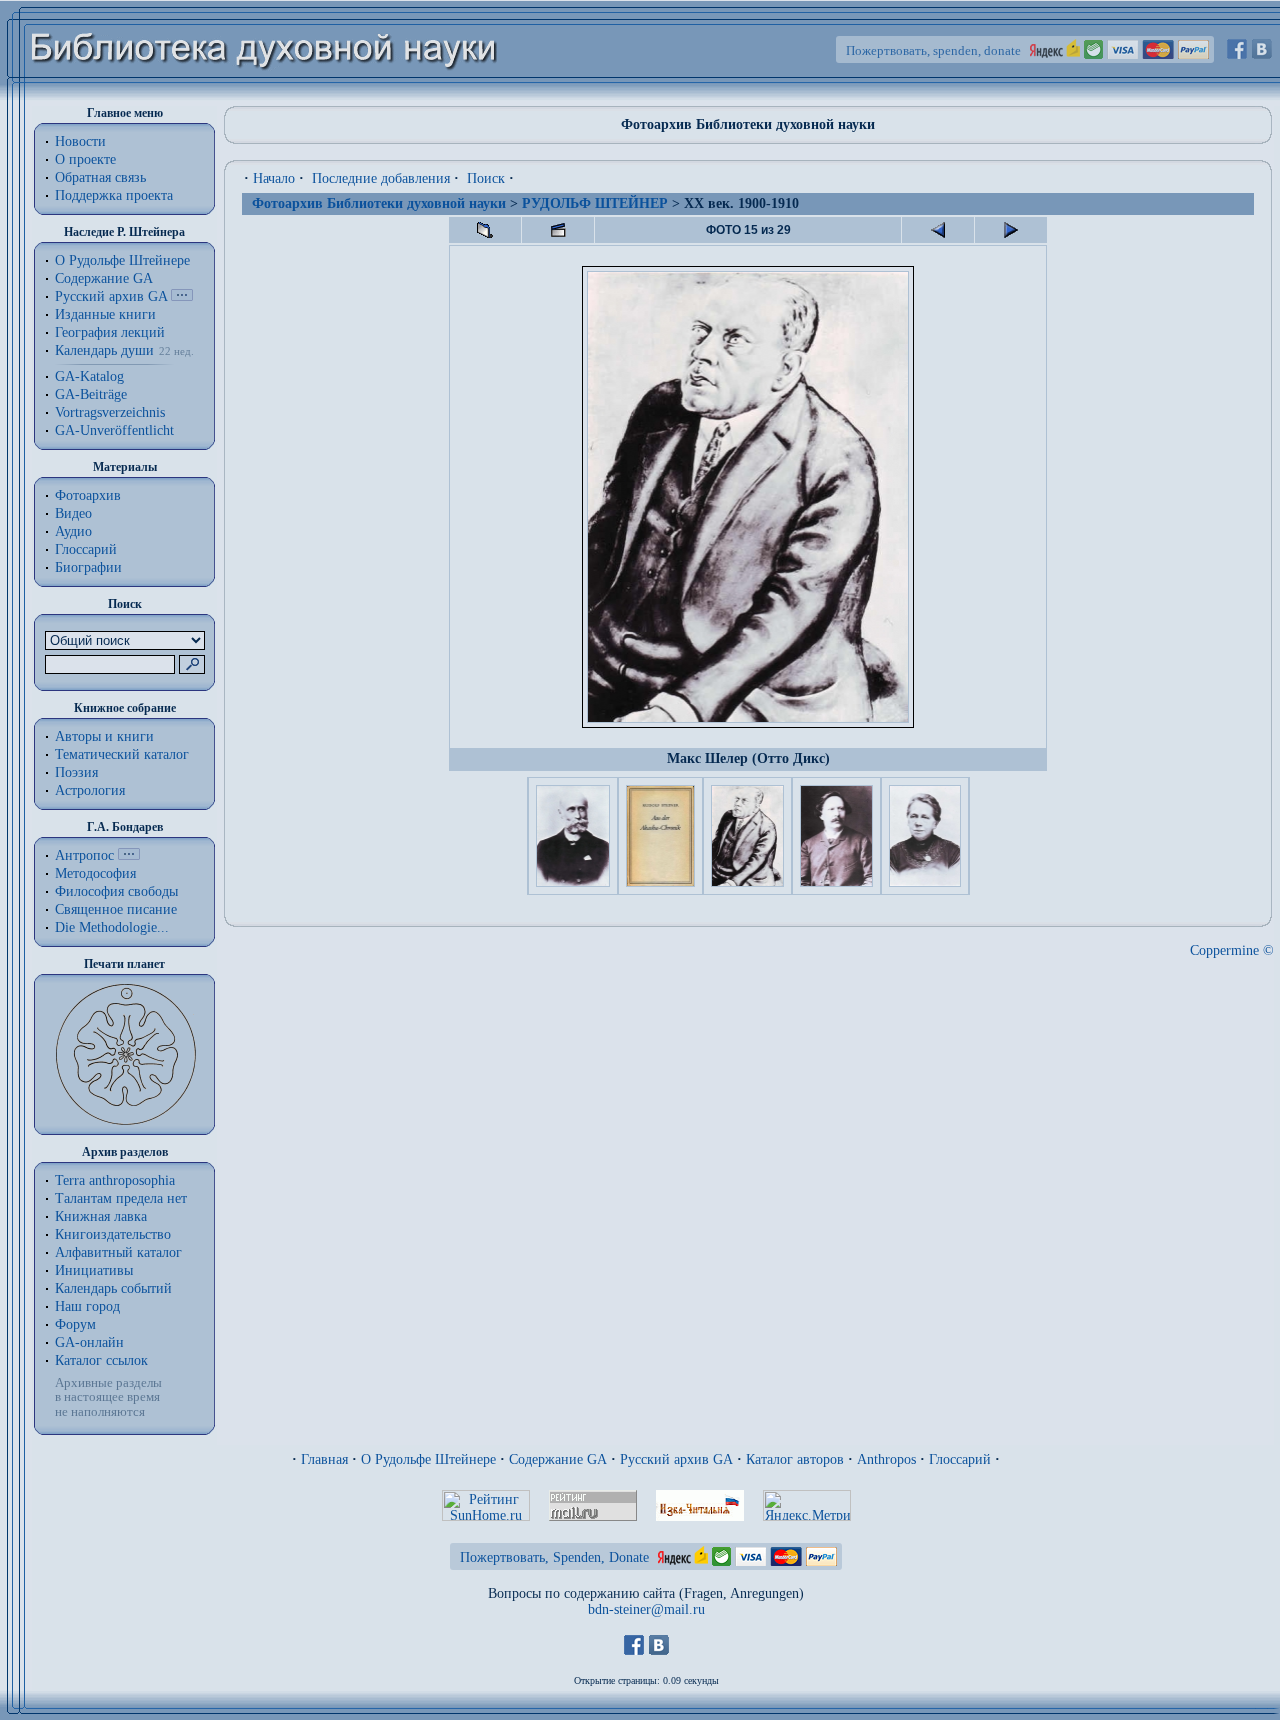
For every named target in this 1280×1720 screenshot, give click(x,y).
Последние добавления (381, 178)
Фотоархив (88, 495)
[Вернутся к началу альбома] (485, 230)
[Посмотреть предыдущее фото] (938, 230)
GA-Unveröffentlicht (114, 430)
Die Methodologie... (112, 927)
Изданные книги (105, 314)
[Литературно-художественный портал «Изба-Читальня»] (700, 1516)
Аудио (73, 531)
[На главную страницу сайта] (264, 96)
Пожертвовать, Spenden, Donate (554, 1557)
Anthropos (886, 1459)
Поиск (486, 178)
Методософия (95, 873)
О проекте (85, 159)
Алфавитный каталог (118, 1252)
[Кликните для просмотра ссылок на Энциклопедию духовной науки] (129, 855)
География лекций (110, 332)
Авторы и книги (104, 736)
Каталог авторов (795, 1459)
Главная (324, 1459)
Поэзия (76, 772)
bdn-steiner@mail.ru (646, 1609)
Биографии (88, 567)
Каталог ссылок (101, 1360)
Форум (75, 1324)
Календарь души (104, 350)
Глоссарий (86, 549)
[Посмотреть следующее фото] (1011, 230)
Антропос (84, 855)
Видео (73, 513)
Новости (80, 141)
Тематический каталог (122, 754)
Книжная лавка (101, 1216)
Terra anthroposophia (115, 1180)
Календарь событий (113, 1288)
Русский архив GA (111, 296)
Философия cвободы (116, 891)
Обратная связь (100, 177)
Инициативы (94, 1270)
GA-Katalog (89, 376)
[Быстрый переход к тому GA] (182, 296)
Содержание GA (104, 278)
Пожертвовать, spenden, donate (933, 50)
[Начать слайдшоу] (558, 230)
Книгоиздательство (113, 1234)
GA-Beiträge (91, 394)
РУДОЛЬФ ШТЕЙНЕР (595, 203)
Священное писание (116, 909)
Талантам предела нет (121, 1198)
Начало (274, 178)
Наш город (87, 1306)
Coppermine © (1232, 950)
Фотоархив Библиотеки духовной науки (379, 203)
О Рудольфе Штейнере (428, 1459)
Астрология (90, 790)
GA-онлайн (89, 1342)
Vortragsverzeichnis (110, 412)
